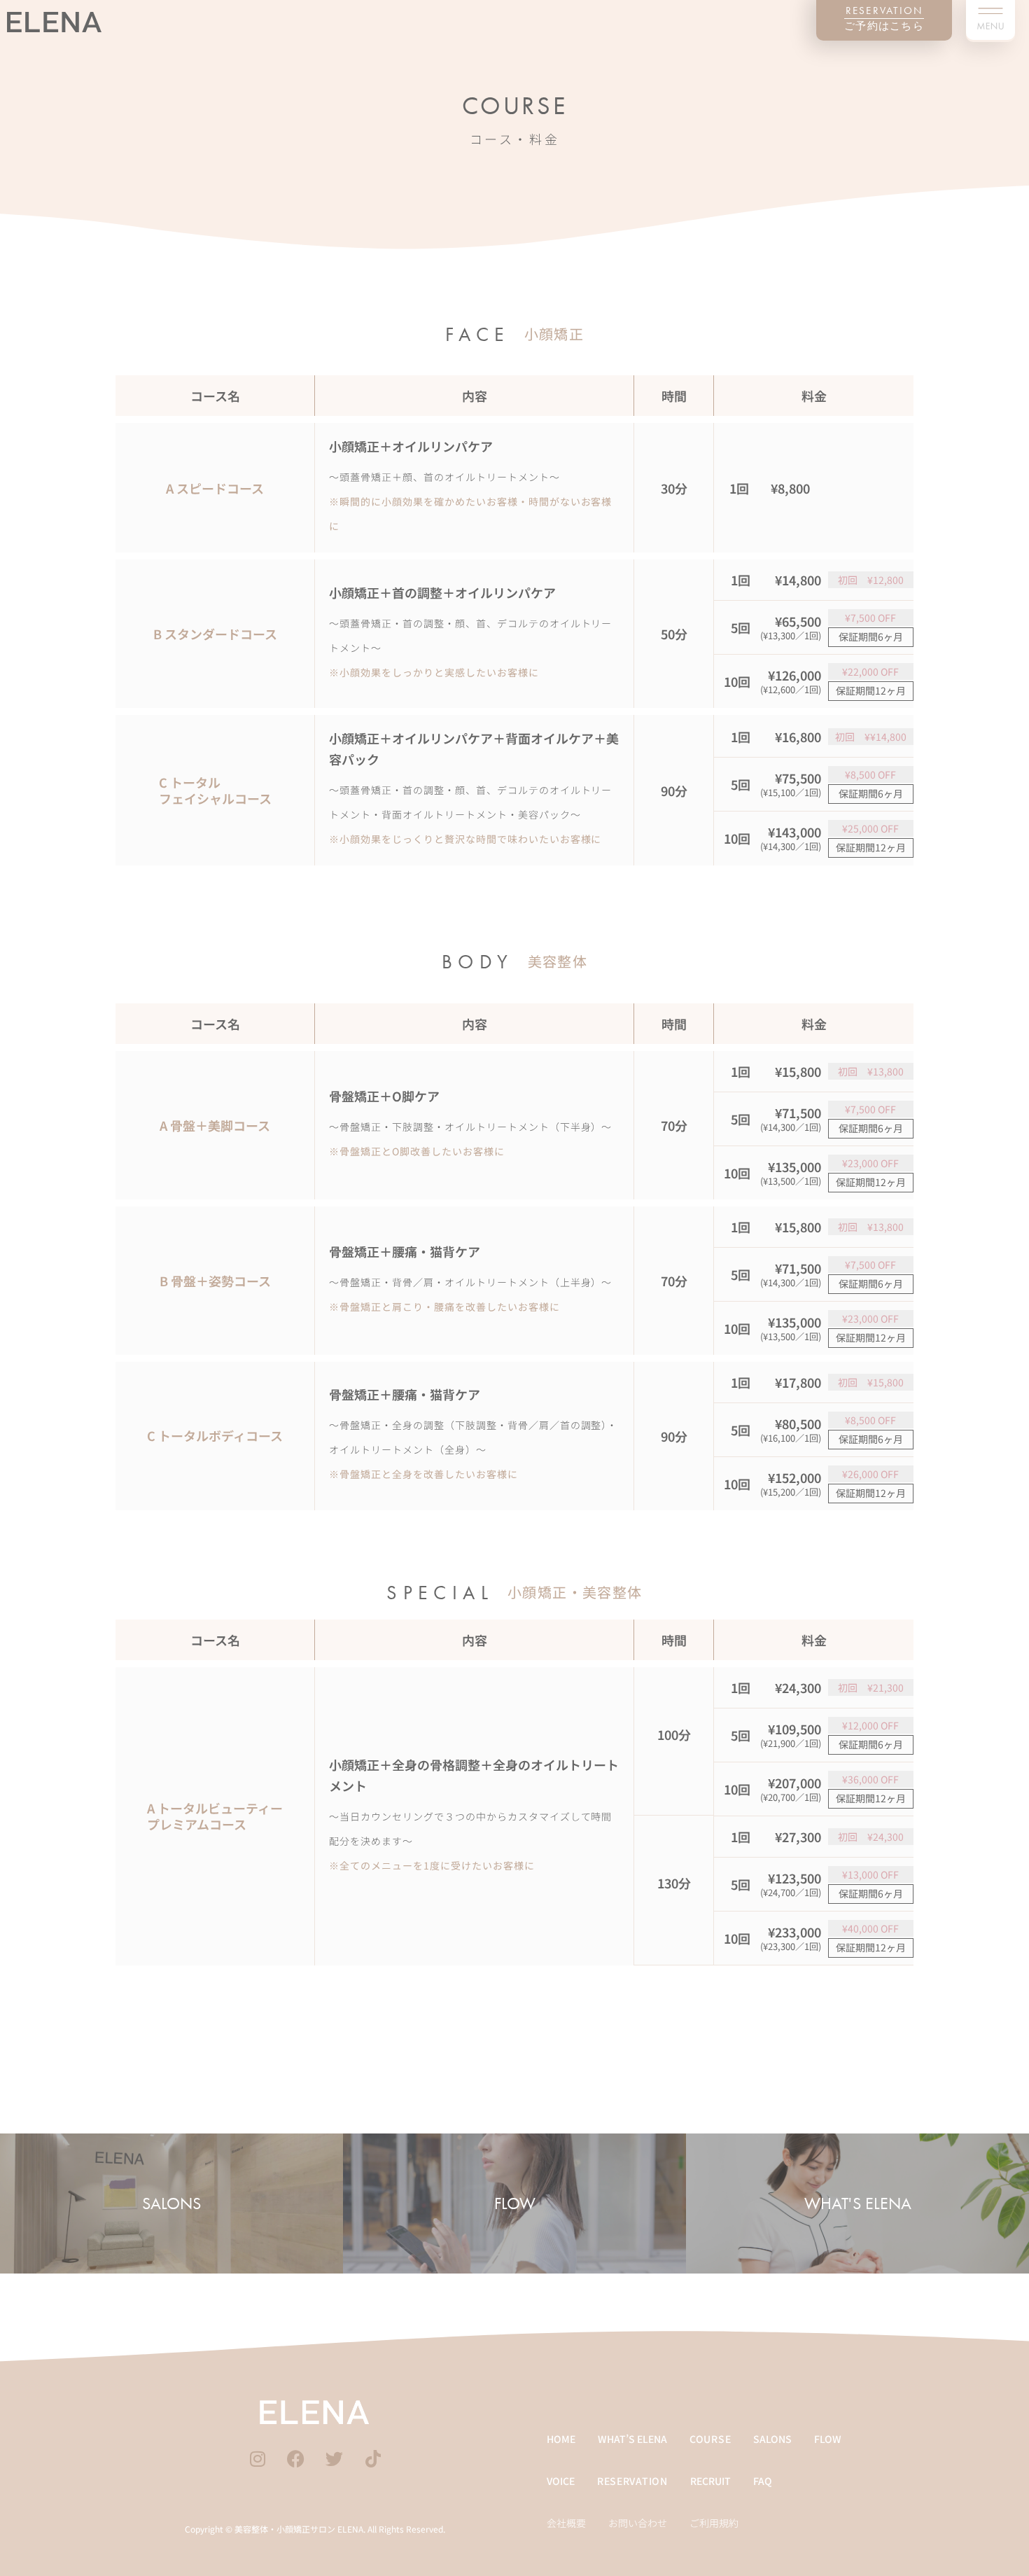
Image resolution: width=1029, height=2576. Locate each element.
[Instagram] (258, 2457)
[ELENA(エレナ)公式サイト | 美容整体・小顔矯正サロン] (315, 2412)
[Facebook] (296, 2457)
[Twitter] (335, 2457)
